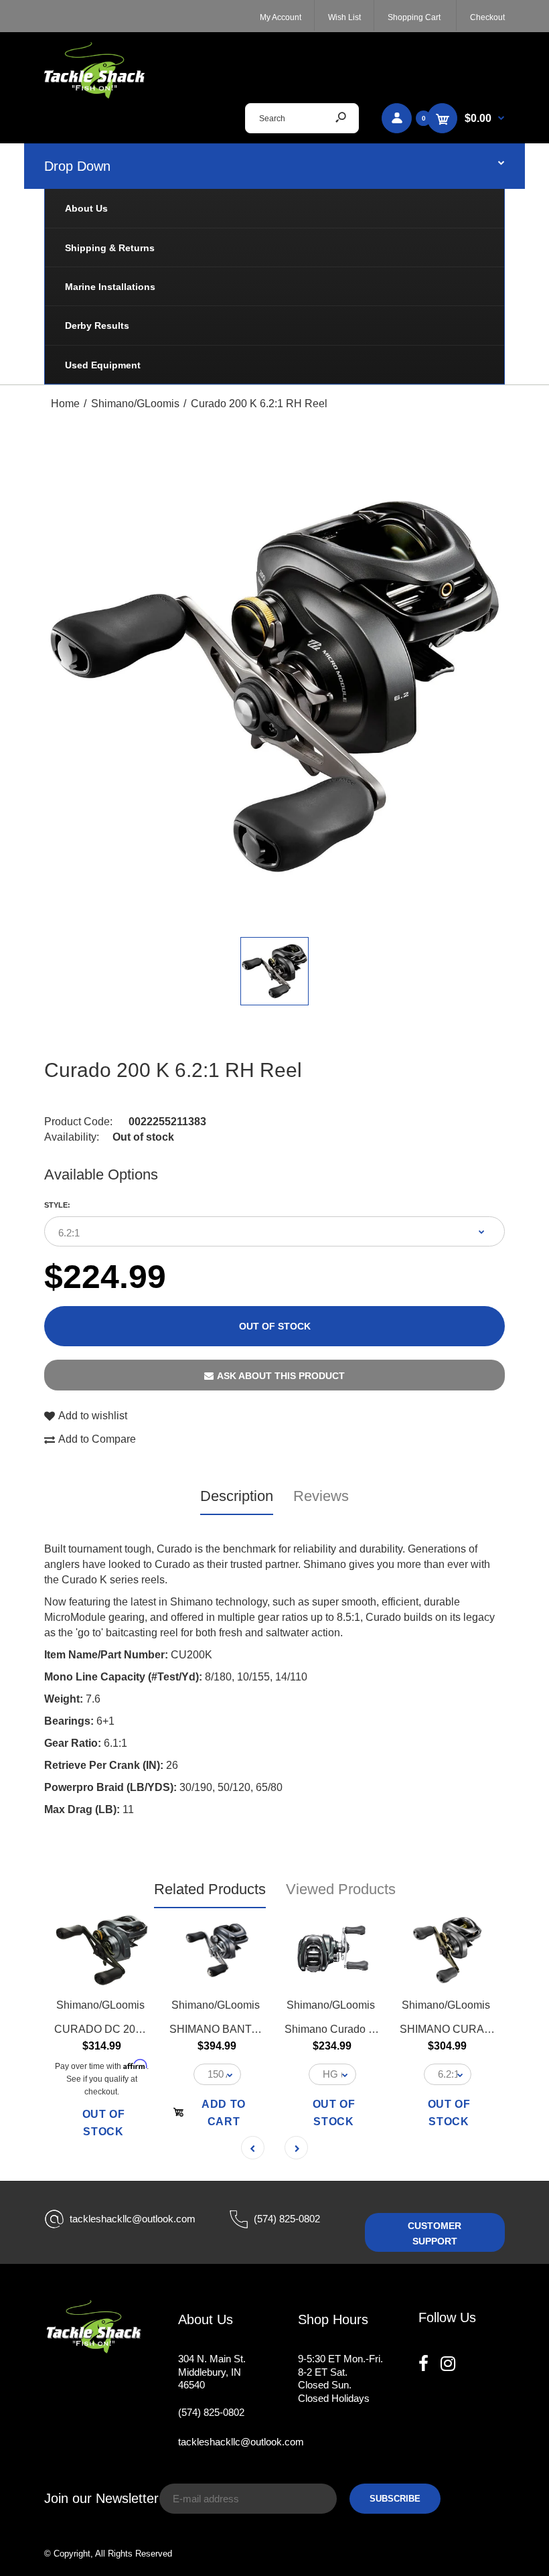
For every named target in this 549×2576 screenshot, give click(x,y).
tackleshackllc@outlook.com (133, 2219)
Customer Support (435, 2233)
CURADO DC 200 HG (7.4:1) (124, 2029)
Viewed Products (341, 1889)
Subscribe (395, 2499)
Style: (57, 1205)
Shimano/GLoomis (100, 2005)
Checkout (487, 17)
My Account (281, 17)
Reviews (321, 1496)
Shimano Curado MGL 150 (348, 2029)
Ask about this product (281, 1376)
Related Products (210, 1889)
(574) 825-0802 (287, 2219)
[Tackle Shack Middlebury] (94, 95)
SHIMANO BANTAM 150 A (233, 2029)
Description (237, 1496)
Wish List (344, 17)
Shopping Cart (414, 17)
